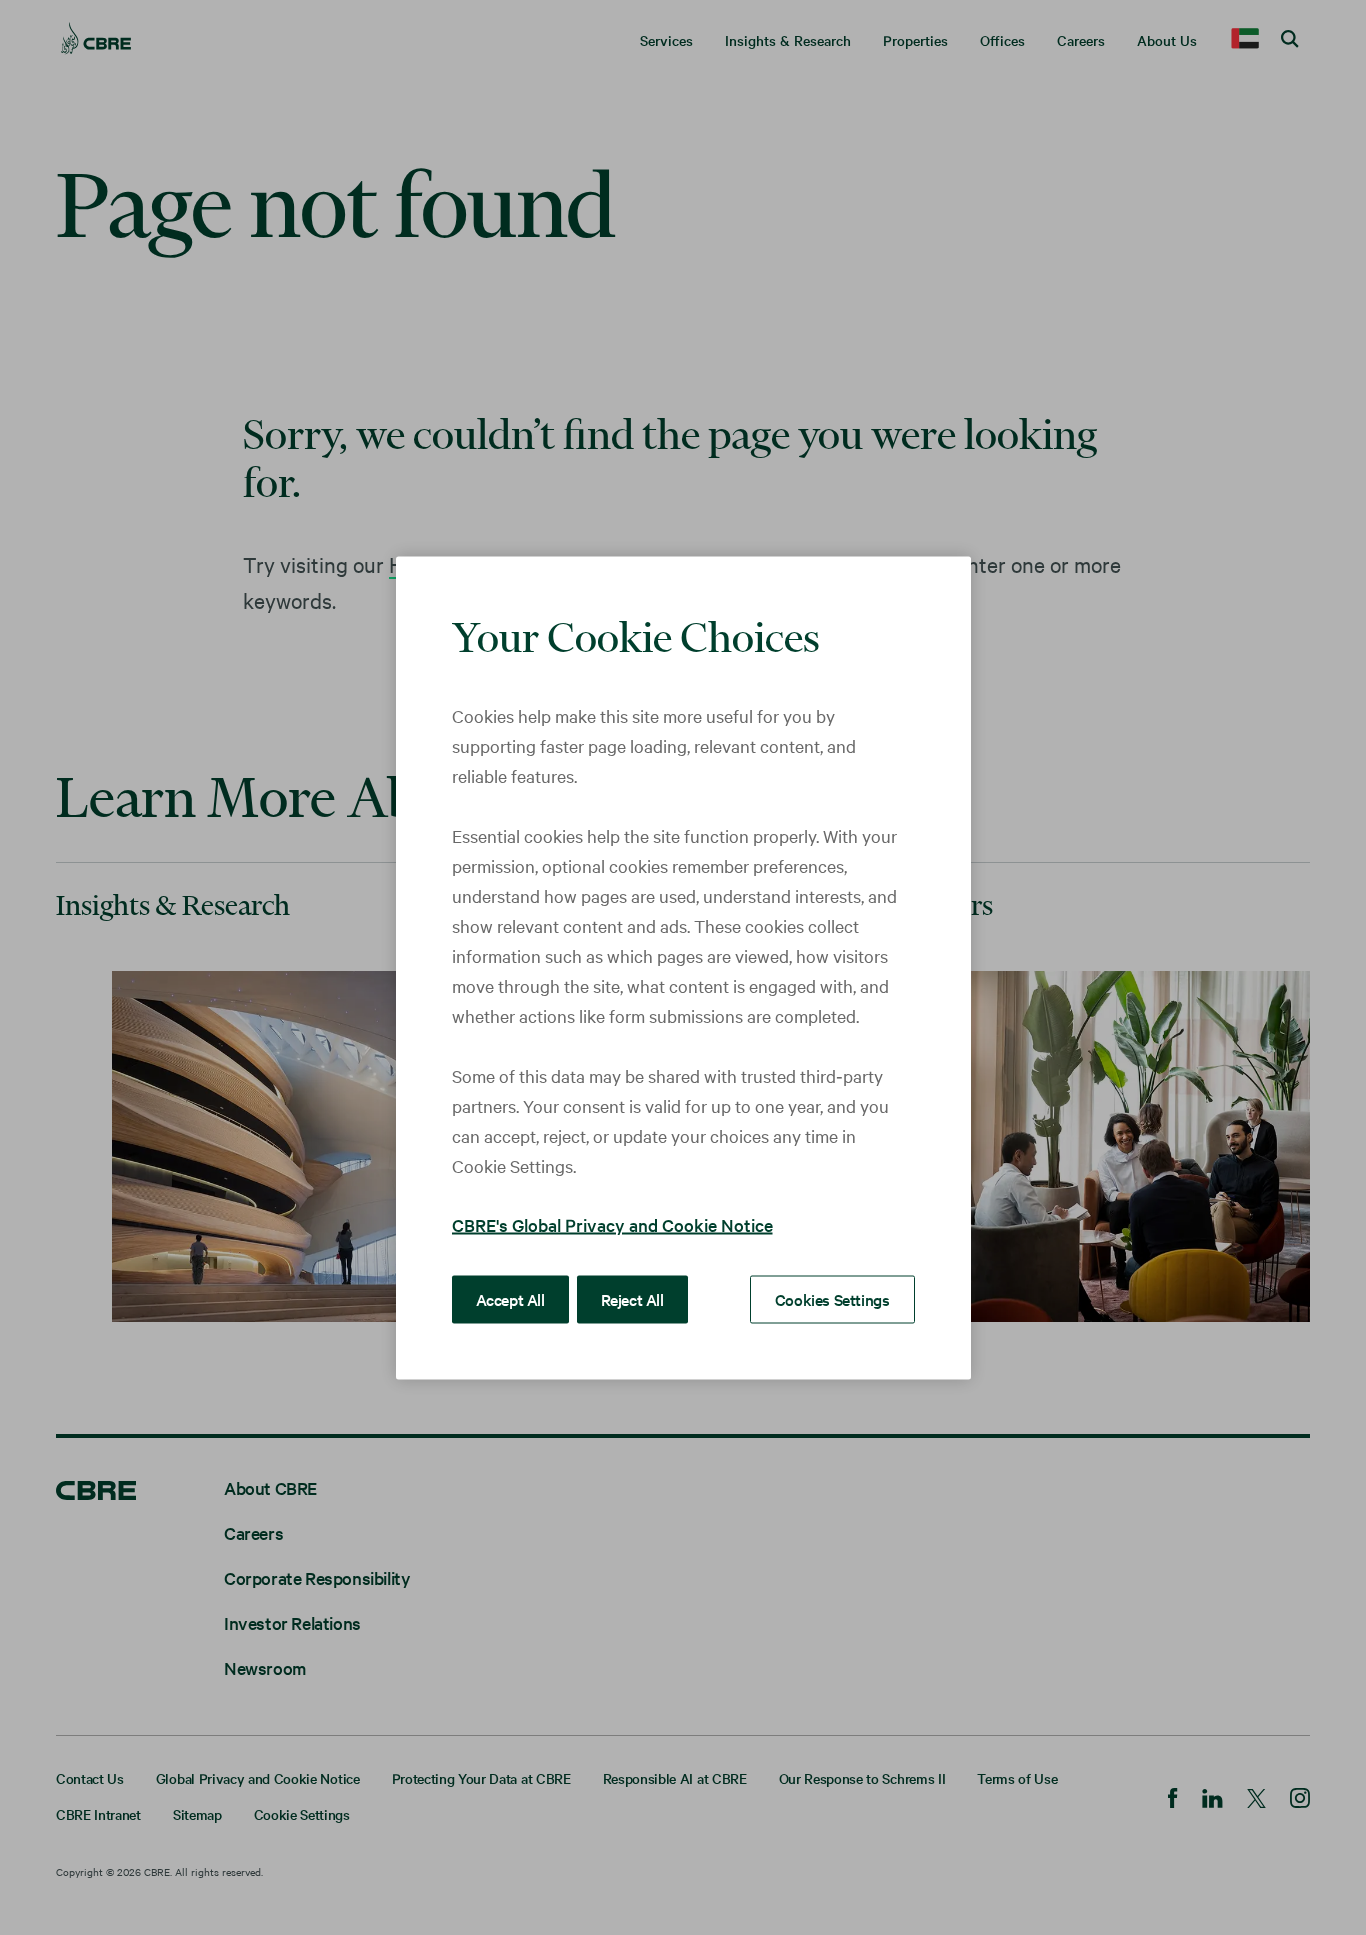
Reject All (632, 1298)
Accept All (510, 1298)
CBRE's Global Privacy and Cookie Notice (612, 1223)
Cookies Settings (832, 1298)
